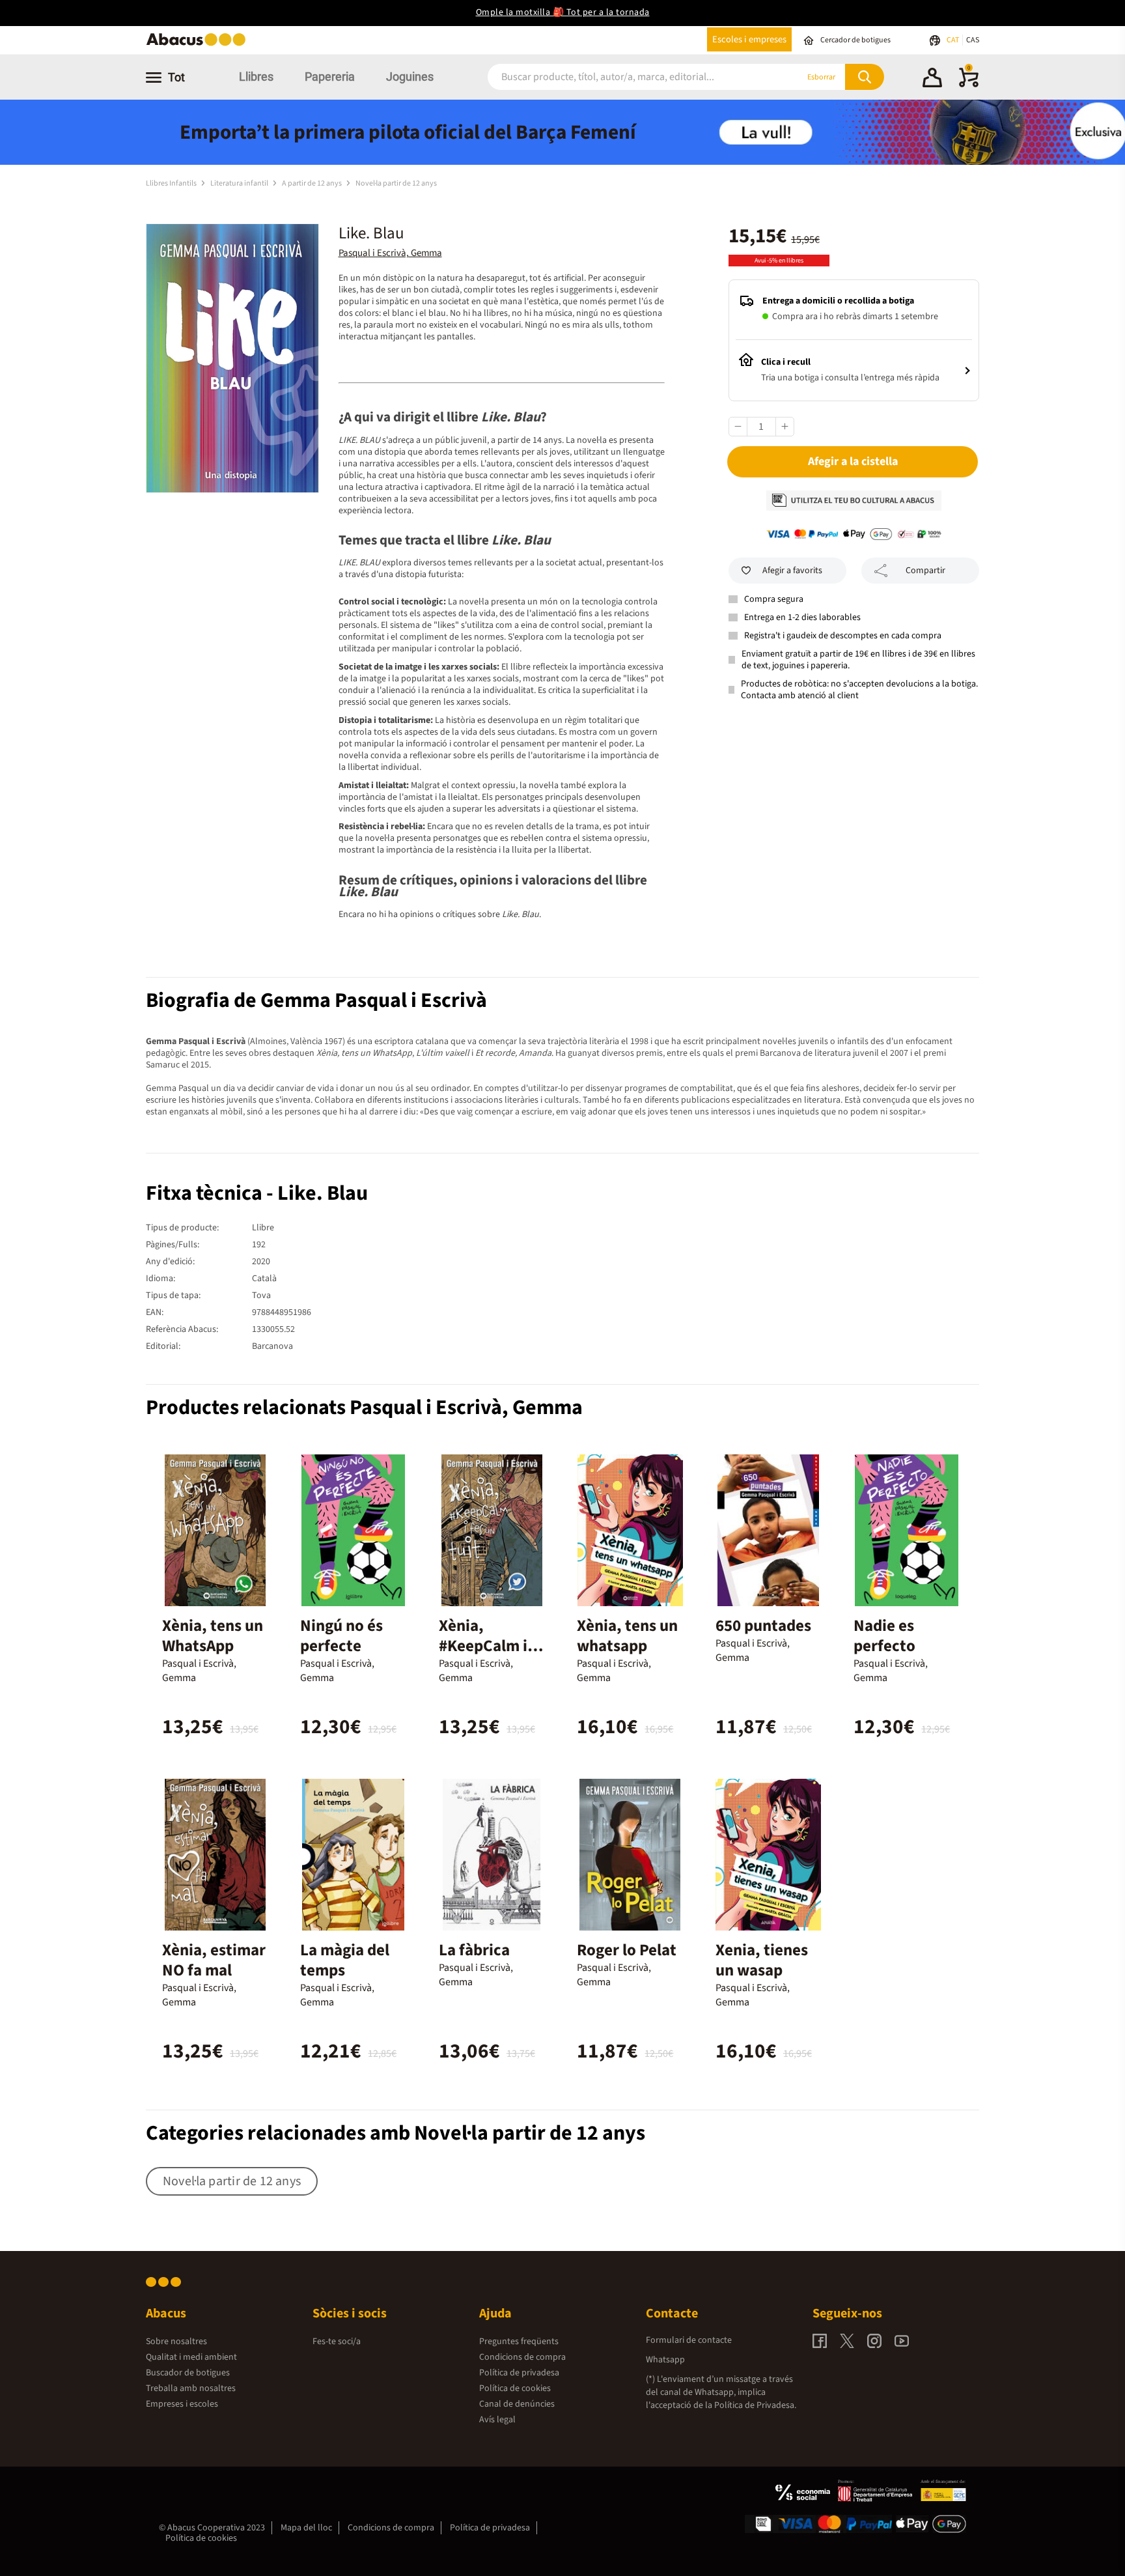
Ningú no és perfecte (341, 1636)
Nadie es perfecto (884, 1636)
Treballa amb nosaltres (191, 2388)
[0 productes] (969, 85)
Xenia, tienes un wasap (762, 1960)
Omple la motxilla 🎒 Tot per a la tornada (563, 12)
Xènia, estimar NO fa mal (214, 1960)
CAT (953, 40)
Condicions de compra (522, 2357)
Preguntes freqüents (519, 2342)
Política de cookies (515, 2388)
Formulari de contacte (689, 2340)
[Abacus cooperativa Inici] (199, 45)
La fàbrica (474, 1950)
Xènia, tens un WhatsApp (213, 1636)
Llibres (256, 77)
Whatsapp (665, 2360)
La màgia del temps (345, 1960)
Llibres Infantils (172, 183)
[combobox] (627, 77)
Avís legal (497, 2420)
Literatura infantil (240, 183)
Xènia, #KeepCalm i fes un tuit (483, 1646)
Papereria (330, 77)
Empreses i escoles (182, 2404)
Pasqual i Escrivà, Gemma (390, 253)
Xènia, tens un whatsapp (627, 1636)
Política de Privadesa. (755, 2405)
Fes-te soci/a (337, 2342)
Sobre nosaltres (176, 2342)
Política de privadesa (519, 2373)
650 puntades (763, 1626)
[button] (932, 79)
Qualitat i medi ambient (191, 2357)
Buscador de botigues (188, 2373)
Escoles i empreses (749, 39)
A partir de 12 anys (312, 183)
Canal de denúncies (517, 2404)
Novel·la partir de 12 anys (396, 183)
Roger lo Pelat (627, 1950)
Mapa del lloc (306, 2528)
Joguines (410, 77)
